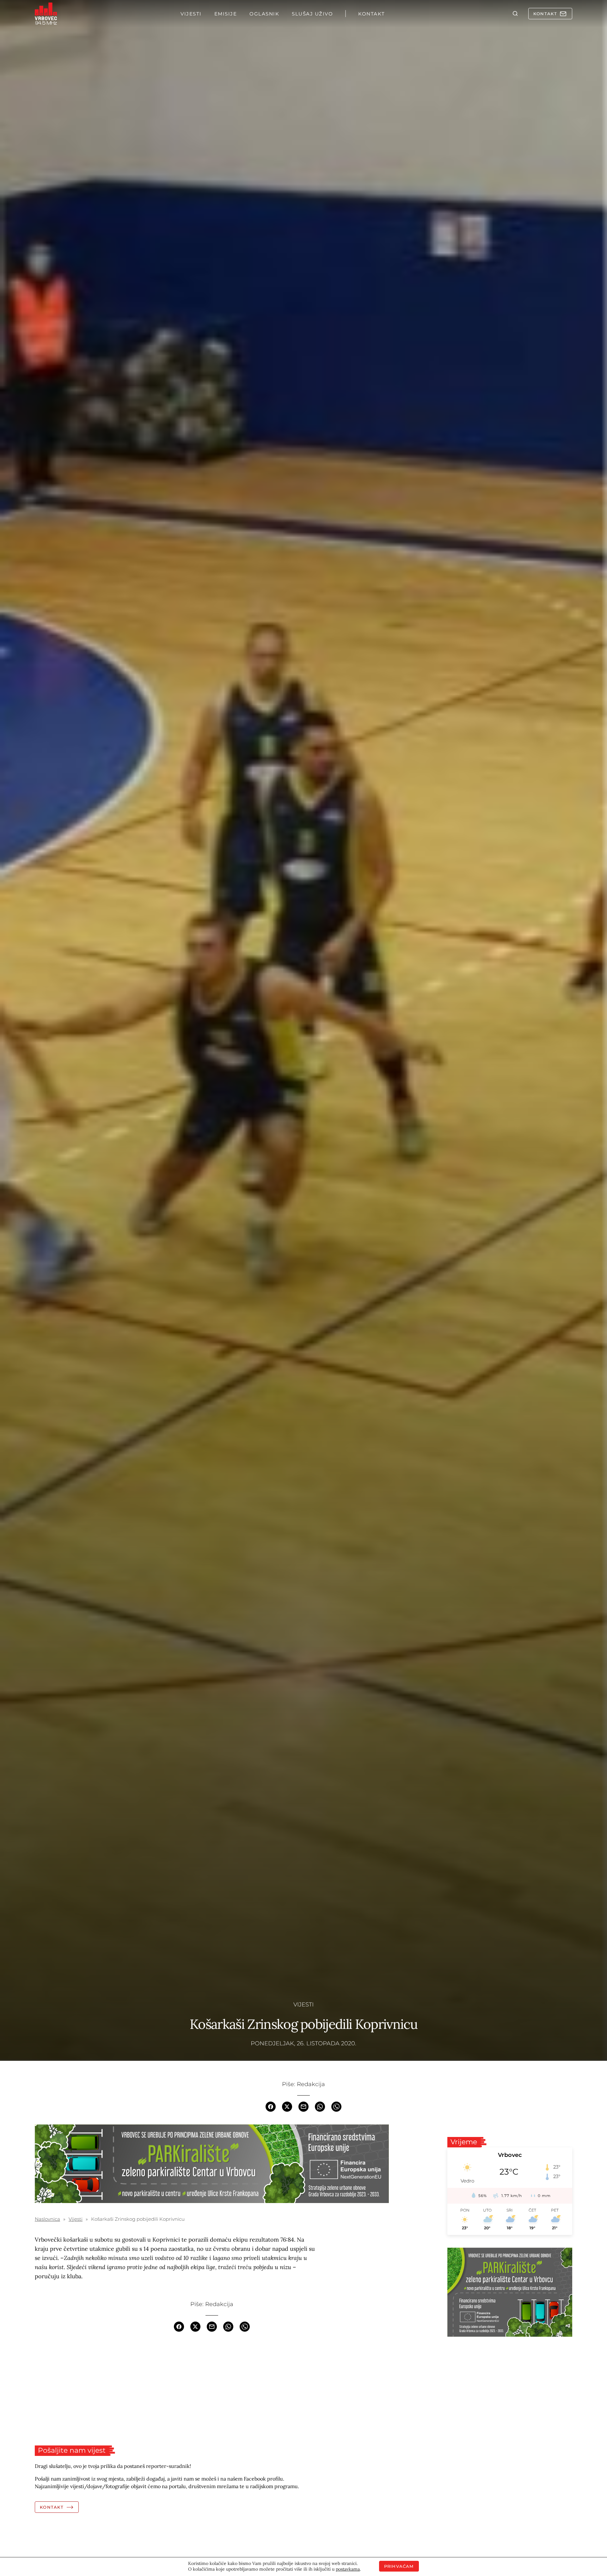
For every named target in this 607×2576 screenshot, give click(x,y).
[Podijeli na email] (303, 2106)
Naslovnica (47, 2219)
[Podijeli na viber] (336, 2106)
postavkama (348, 2569)
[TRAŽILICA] (515, 14)
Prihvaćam (399, 2566)
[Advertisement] (212, 2389)
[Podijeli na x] (287, 2106)
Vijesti (303, 2005)
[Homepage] (46, 14)
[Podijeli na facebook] (271, 2106)
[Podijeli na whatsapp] (320, 2106)
